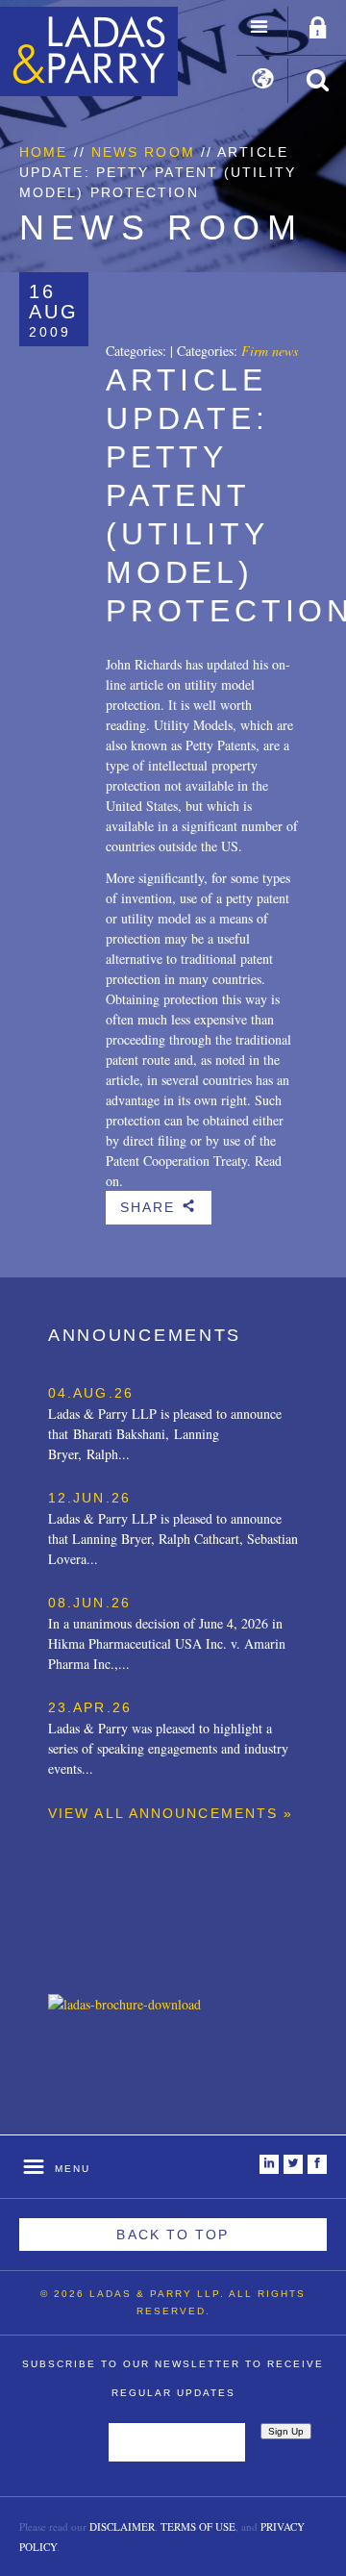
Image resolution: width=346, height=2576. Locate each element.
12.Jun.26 (89, 1498)
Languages (263, 81)
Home (43, 152)
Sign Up (286, 2431)
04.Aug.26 (91, 1393)
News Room (143, 152)
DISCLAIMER (122, 2526)
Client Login (318, 29)
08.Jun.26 (89, 1603)
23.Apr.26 (90, 1707)
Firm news (270, 351)
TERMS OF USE (198, 2526)
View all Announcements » (171, 1813)
